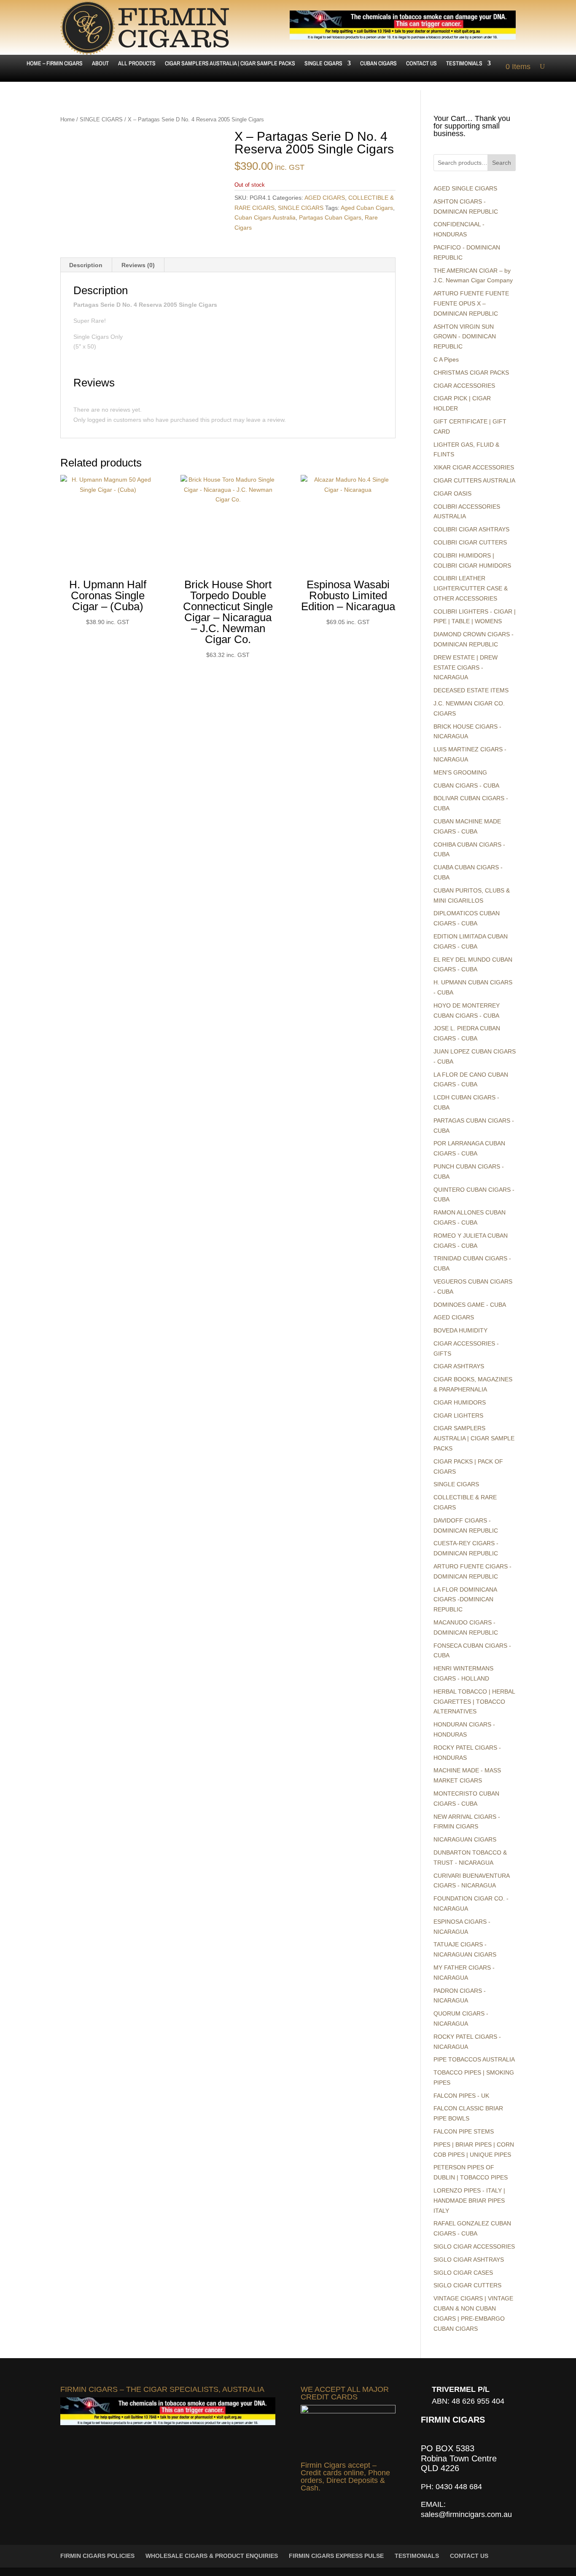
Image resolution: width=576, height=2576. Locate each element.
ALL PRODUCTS (137, 64)
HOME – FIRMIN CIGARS (55, 64)
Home (67, 119)
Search (502, 163)
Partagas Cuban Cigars (330, 217)
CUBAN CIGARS (378, 64)
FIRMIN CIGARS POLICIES (97, 2556)
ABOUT (100, 64)
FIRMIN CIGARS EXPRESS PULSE (336, 2556)
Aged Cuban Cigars (367, 208)
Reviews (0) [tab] (138, 265)
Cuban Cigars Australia (265, 217)
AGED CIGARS (325, 198)
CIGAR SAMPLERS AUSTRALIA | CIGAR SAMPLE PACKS (230, 64)
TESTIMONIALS (464, 64)
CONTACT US (421, 64)
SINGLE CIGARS (323, 64)
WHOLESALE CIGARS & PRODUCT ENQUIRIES (212, 2556)
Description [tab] (86, 265)
